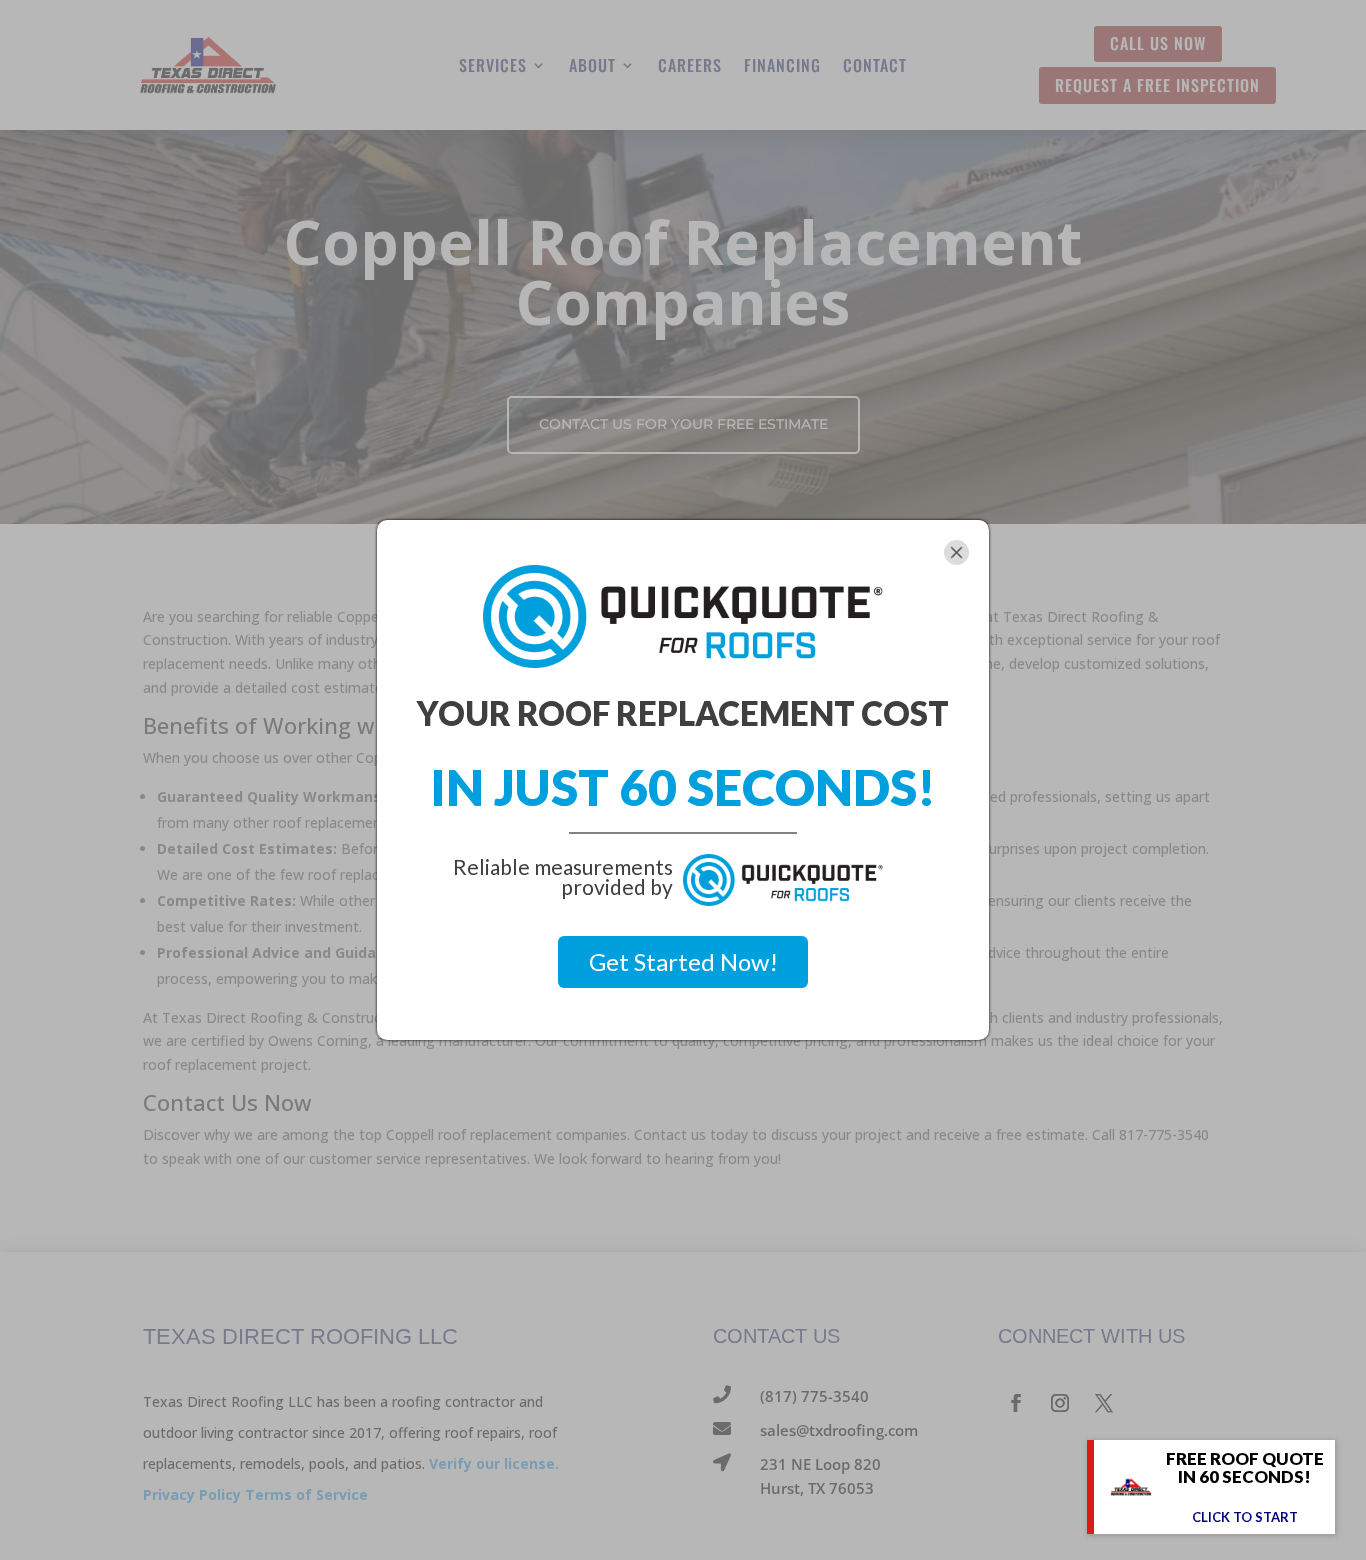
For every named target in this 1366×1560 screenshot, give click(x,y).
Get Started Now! (683, 961)
